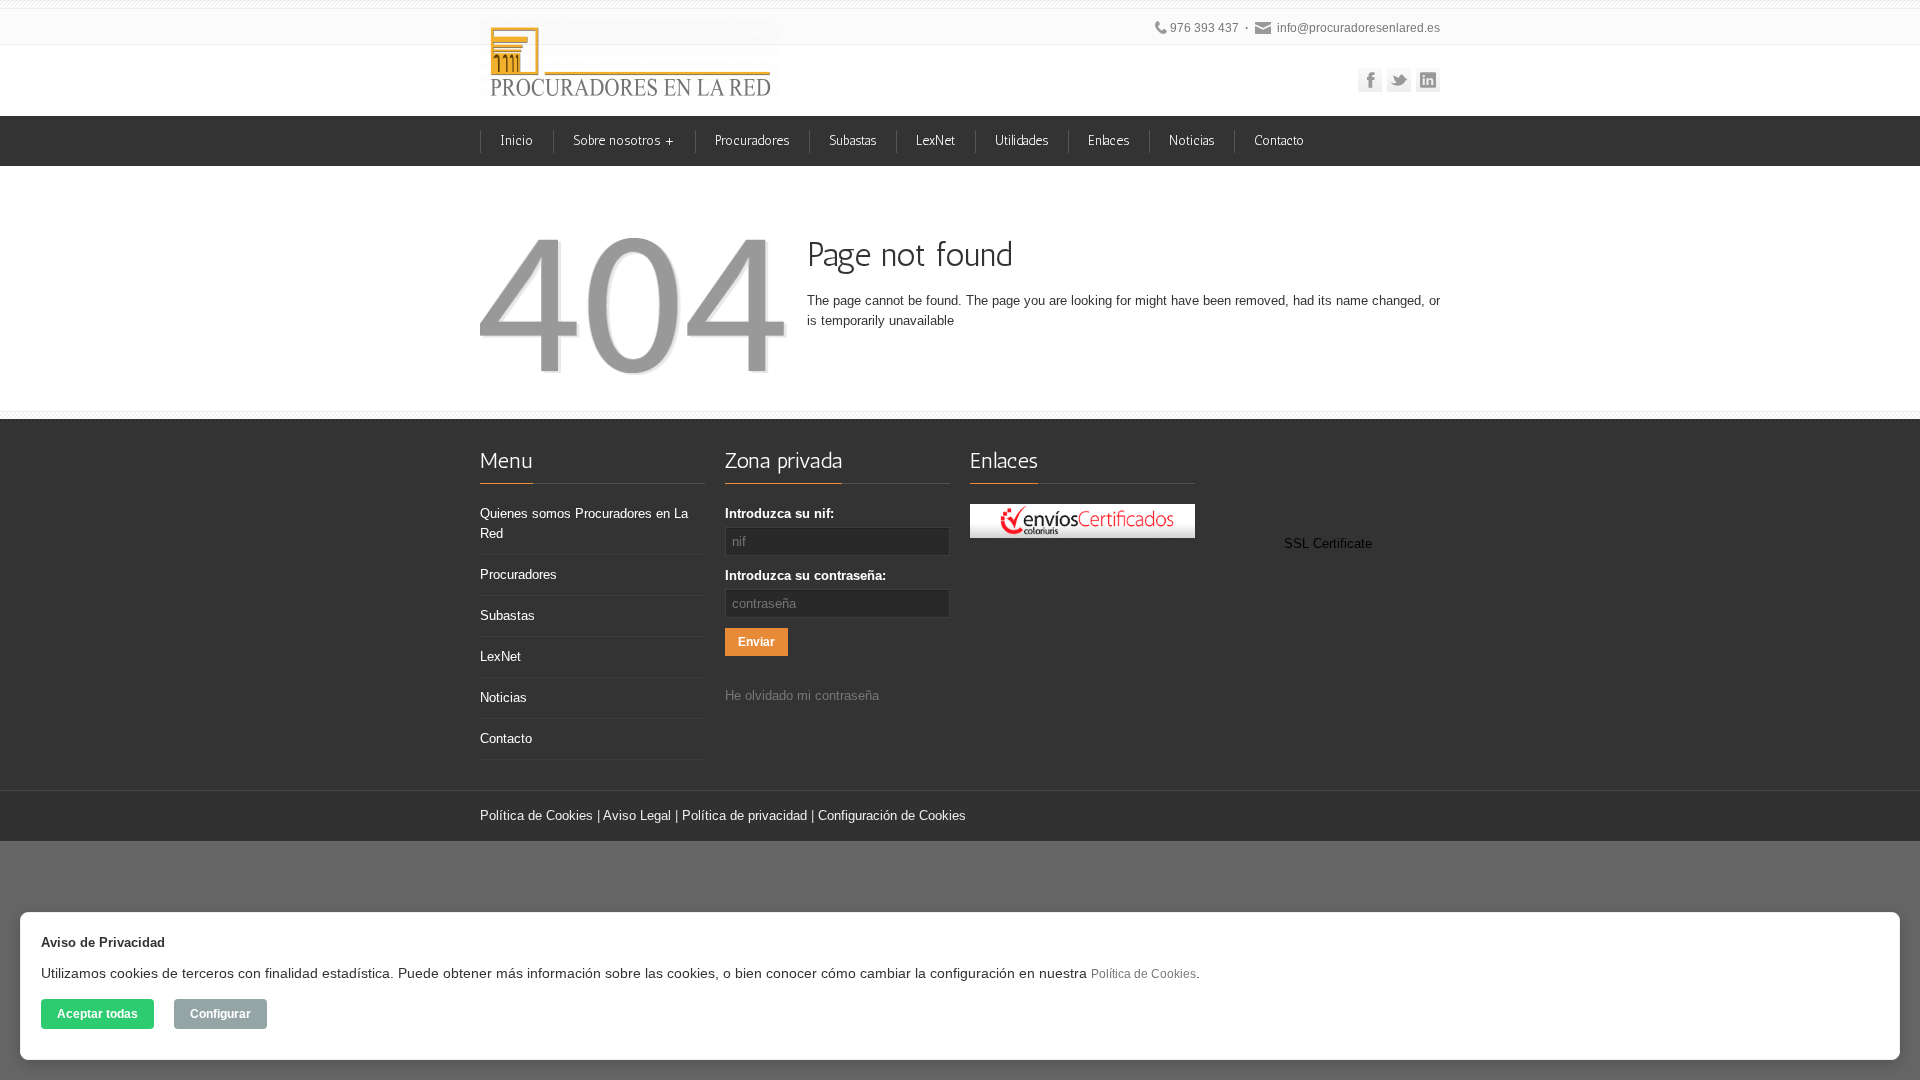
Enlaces (1108, 140)
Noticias (1191, 140)
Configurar (220, 1014)
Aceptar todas (97, 1014)
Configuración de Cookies (892, 815)
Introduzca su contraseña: (805, 575)
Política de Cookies (1143, 974)
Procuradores (752, 140)
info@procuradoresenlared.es (1358, 28)
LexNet (935, 140)
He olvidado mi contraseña (802, 695)
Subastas (852, 140)
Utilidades (1021, 140)
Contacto (1279, 140)
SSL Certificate (1328, 543)
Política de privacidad (744, 815)
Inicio (516, 140)
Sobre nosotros (624, 140)
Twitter (1399, 80)
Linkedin (1428, 80)
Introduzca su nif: (779, 513)
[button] (1328, 500)
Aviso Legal (637, 815)
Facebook (1370, 80)
